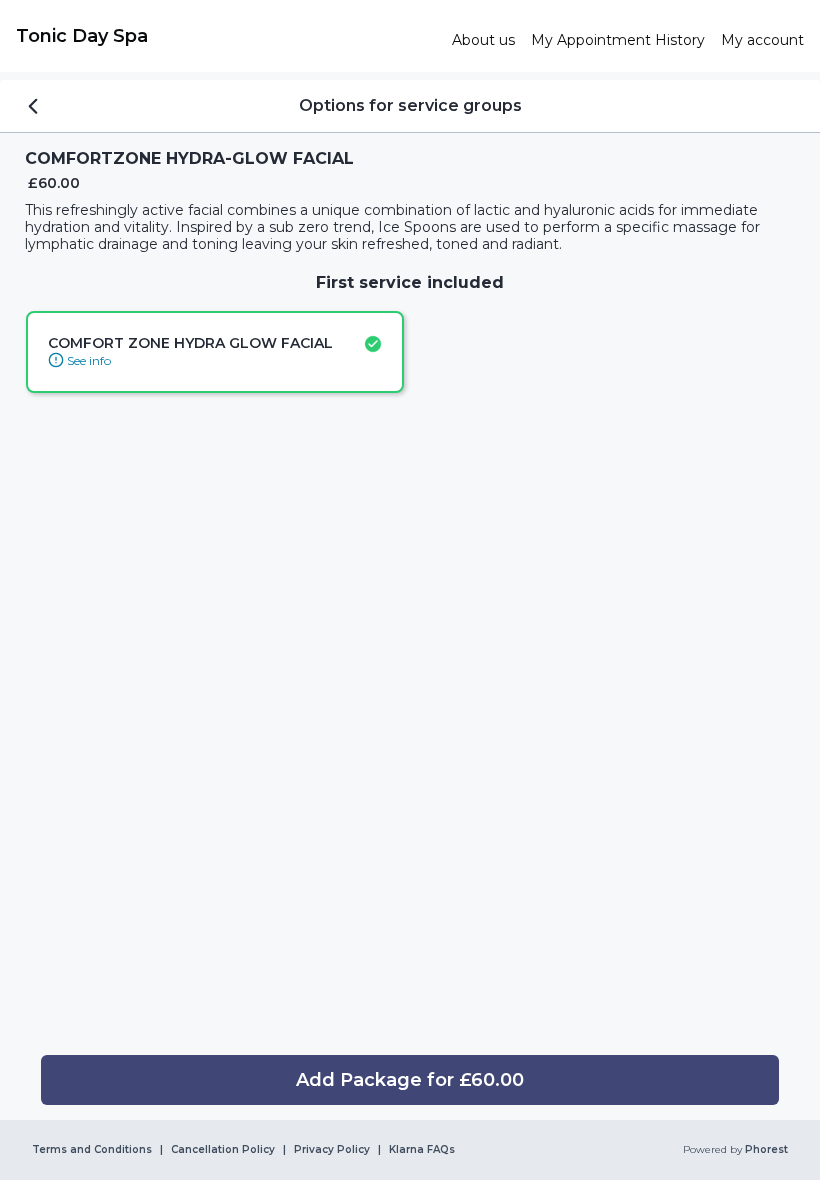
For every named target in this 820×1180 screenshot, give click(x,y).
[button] (410, 1080)
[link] (226, 36)
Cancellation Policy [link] (223, 1150)
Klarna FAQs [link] (422, 1150)
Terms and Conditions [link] (92, 1150)
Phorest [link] (766, 1150)
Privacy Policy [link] (332, 1150)
